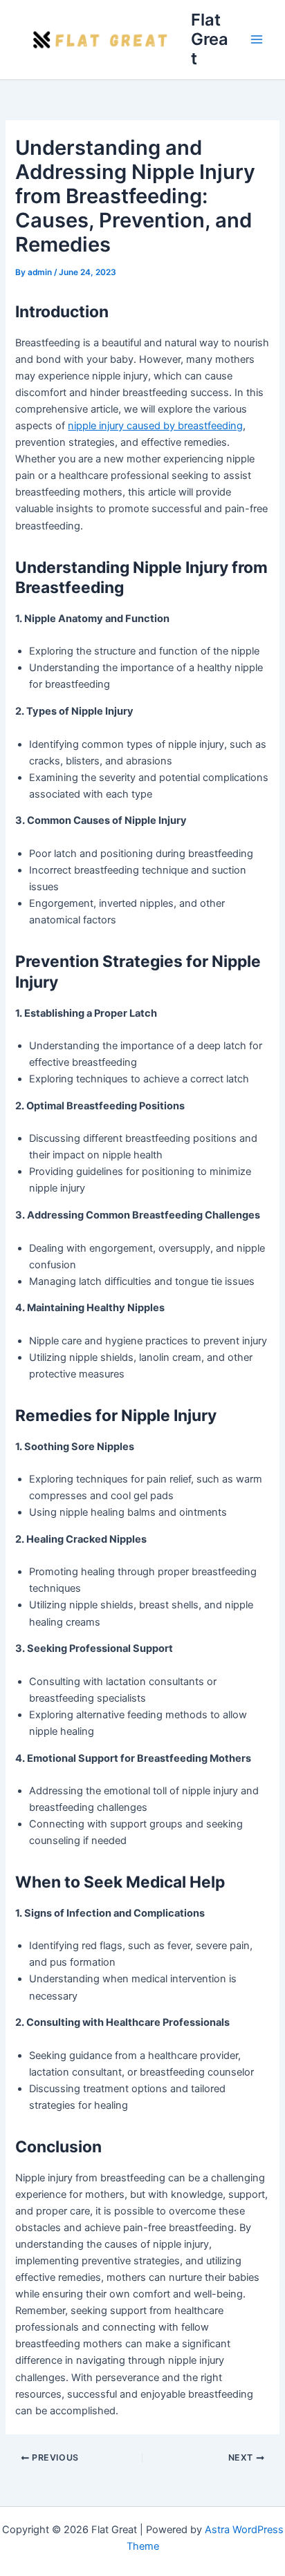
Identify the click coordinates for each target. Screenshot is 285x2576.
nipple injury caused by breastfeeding (155, 426)
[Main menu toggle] (257, 39)
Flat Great (210, 39)
